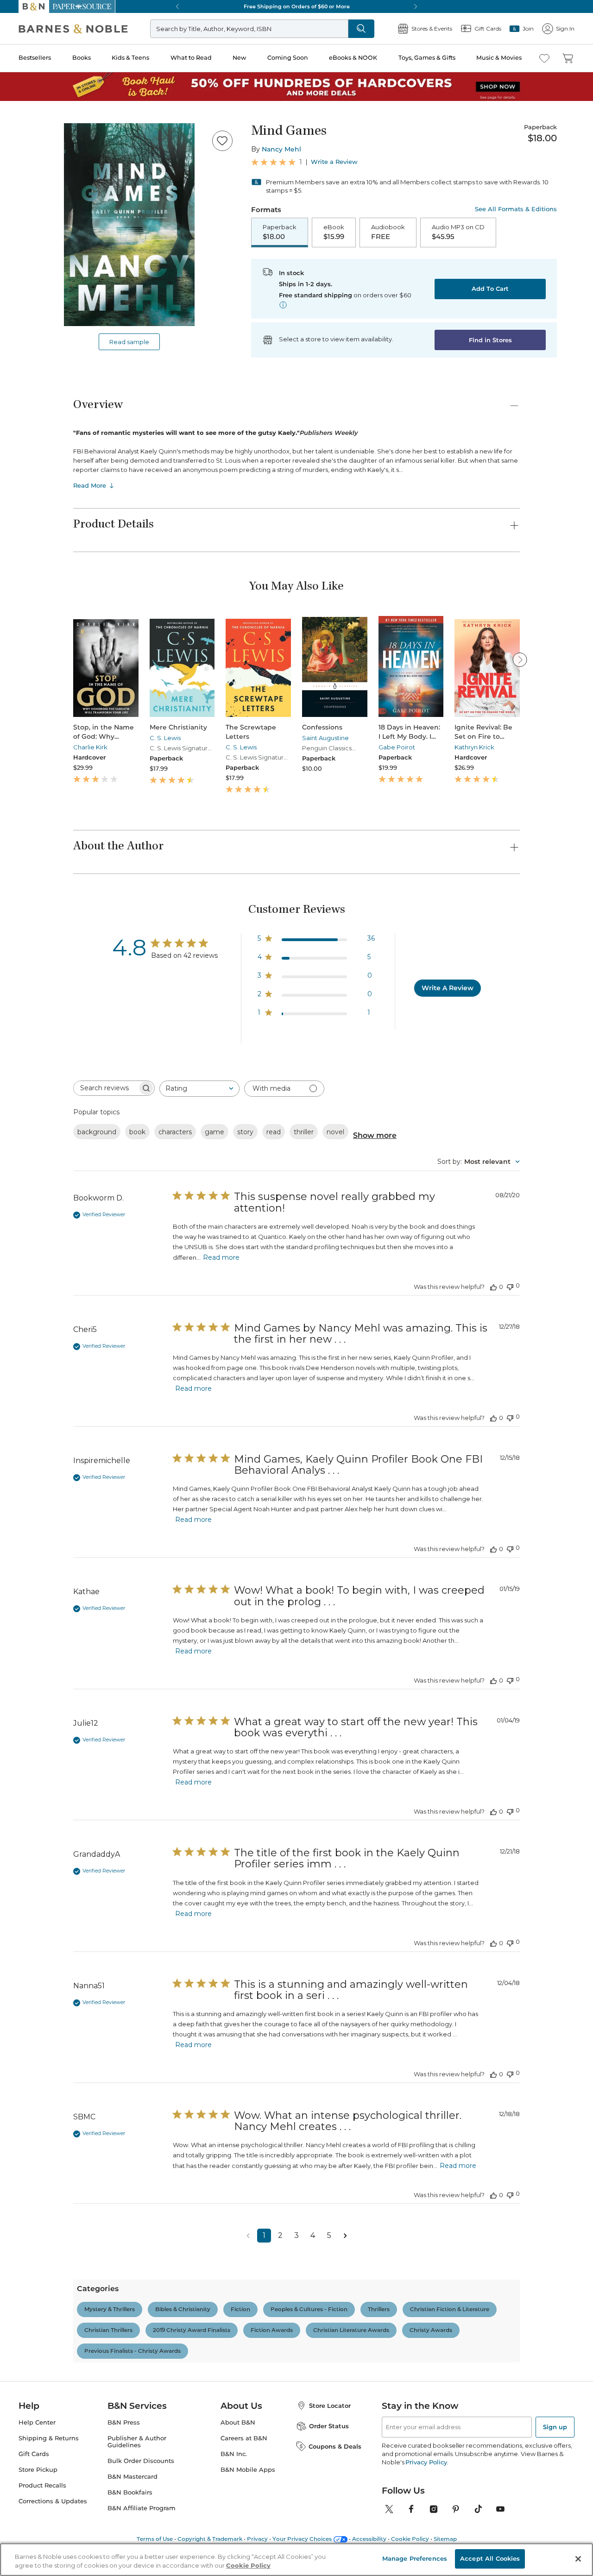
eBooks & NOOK (30, 311)
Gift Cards (32, 386)
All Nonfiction (62, 1151)
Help (22, 400)
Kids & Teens (25, 275)
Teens (49, 1727)
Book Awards (61, 2141)
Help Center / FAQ (61, 988)
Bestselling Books (67, 1384)
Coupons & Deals (67, 2208)
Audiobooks (59, 1401)
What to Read (26, 285)
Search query (36, 168)
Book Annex (60, 1417)
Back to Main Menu (37, 418)
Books (16, 265)
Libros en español (67, 1426)
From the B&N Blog (53, 2216)
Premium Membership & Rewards (83, 974)
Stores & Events (40, 372)
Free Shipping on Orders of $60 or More (63, 583)
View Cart (20, 36)
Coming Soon (24, 302)
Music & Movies (29, 330)
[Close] (13, 150)
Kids (48, 1635)
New (11, 293)
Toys (48, 1810)
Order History (35, 357)
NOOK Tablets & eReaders (91, 2357)
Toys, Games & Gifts (36, 321)
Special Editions (64, 2075)
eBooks (52, 2432)
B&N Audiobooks (68, 2549)
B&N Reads (33, 344)
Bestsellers (19, 256)
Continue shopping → (36, 116)
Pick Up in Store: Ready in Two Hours (61, 614)
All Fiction (57, 1042)
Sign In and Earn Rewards (61, 948)
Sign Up (16, 84)
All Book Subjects (68, 1434)
